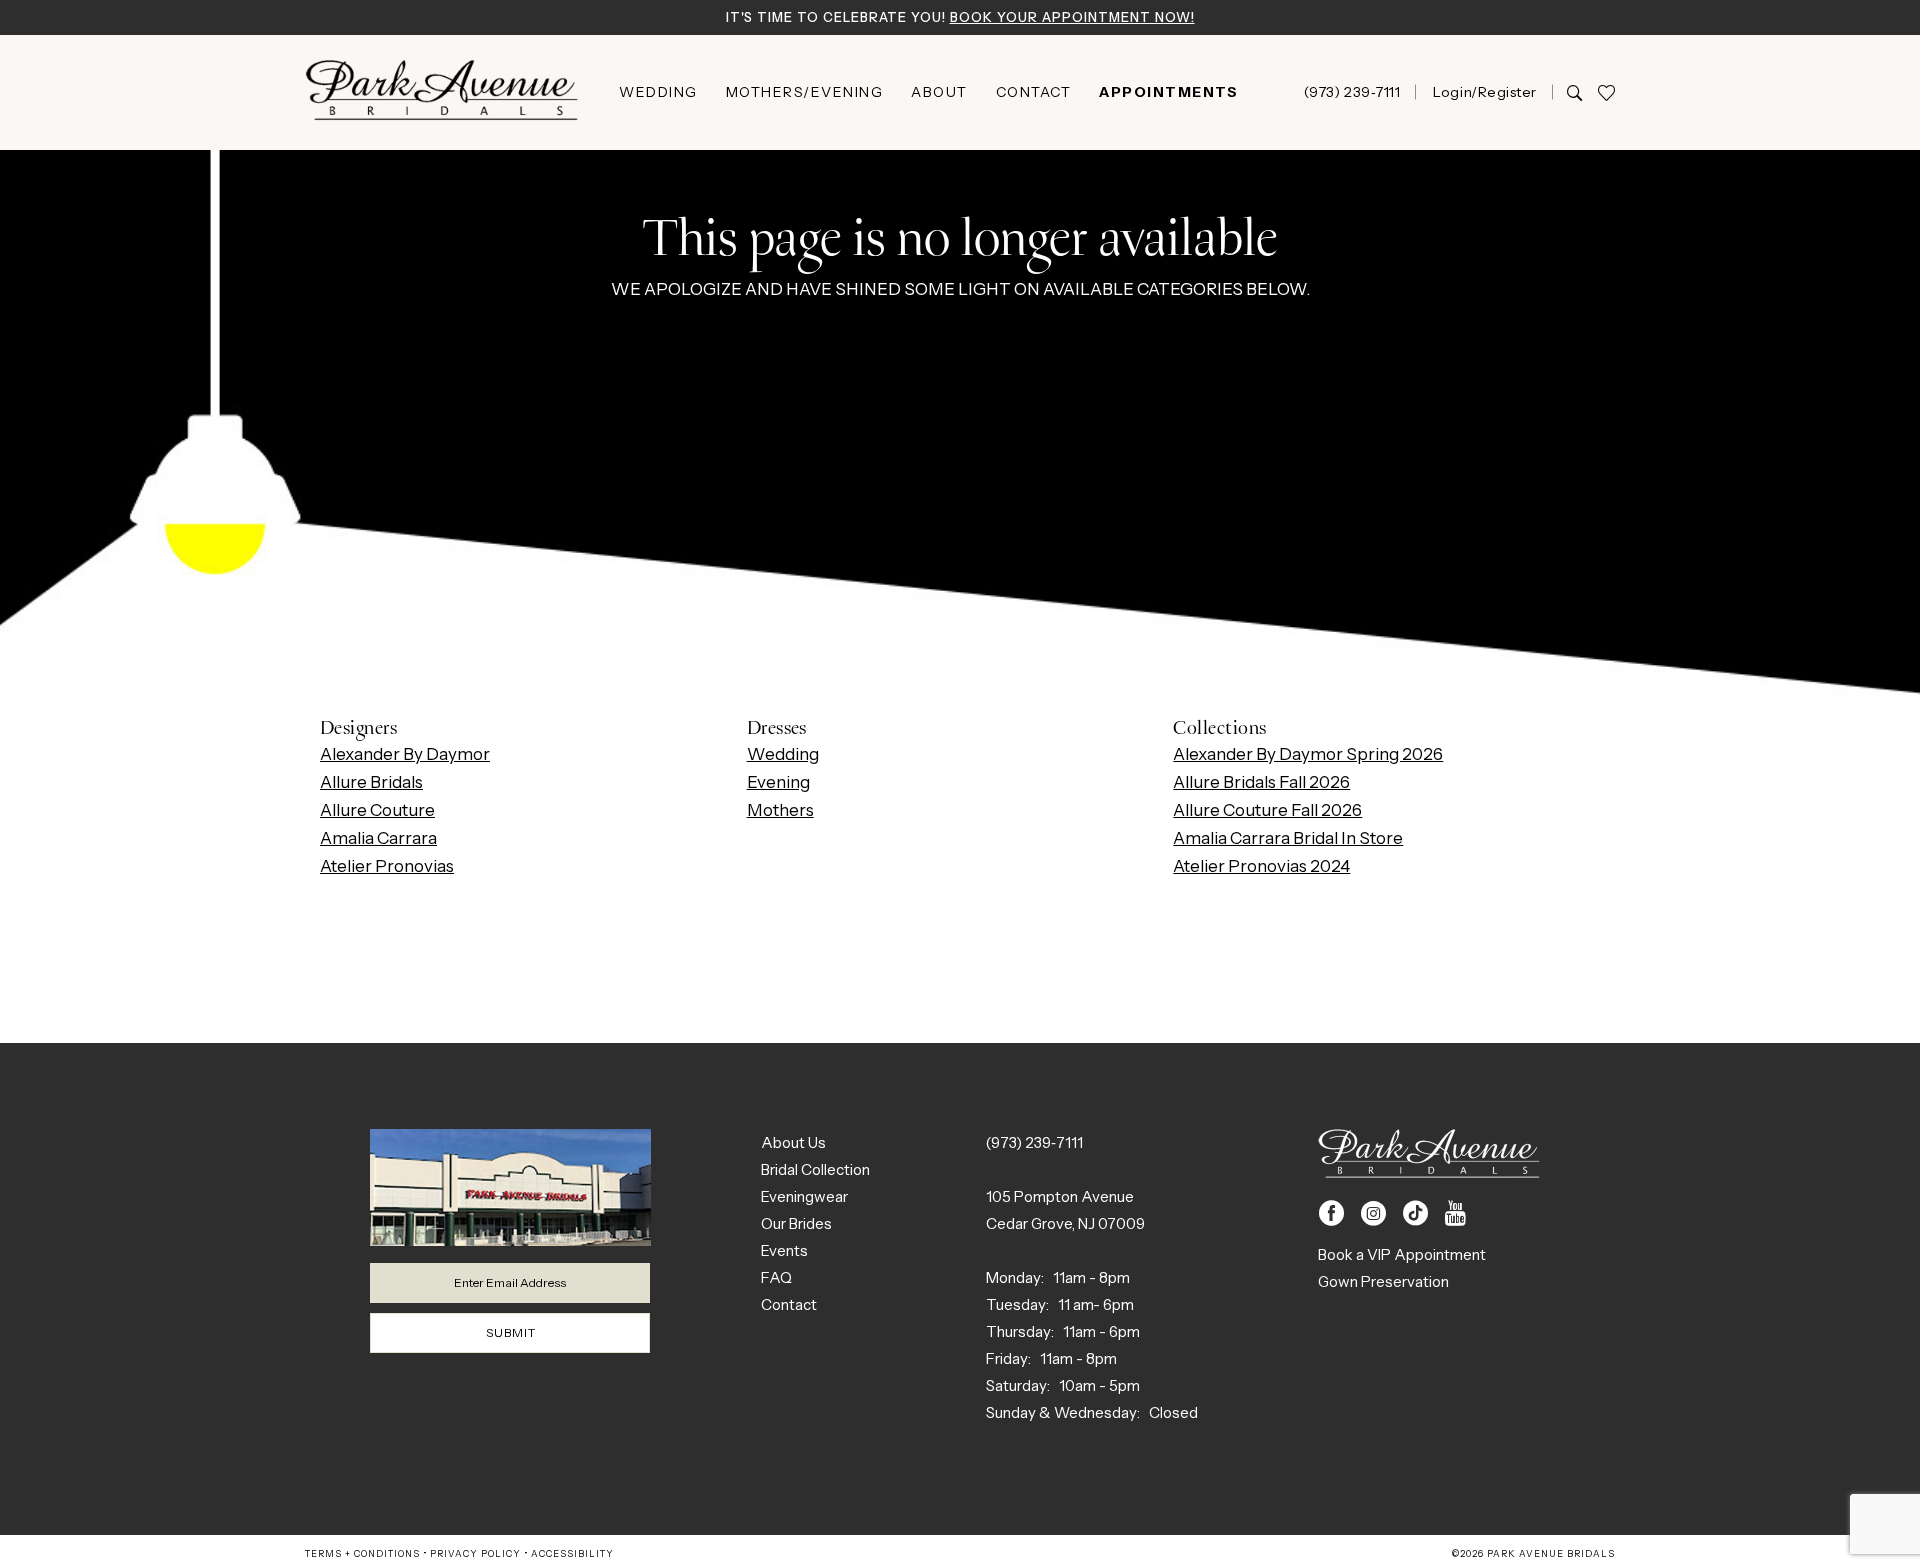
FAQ (776, 1277)
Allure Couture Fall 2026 (1267, 810)
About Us (793, 1142)
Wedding (783, 754)
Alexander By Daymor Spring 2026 (1308, 754)
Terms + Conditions (362, 1553)
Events (784, 1250)
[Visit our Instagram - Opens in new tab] (1373, 1213)
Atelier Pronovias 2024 (1261, 866)
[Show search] (1574, 92)
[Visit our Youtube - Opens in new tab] (1455, 1213)
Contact (789, 1304)
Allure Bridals (371, 782)
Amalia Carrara (378, 838)
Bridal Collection (815, 1169)
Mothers (780, 810)
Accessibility (572, 1553)
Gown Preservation (1383, 1281)
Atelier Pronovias (387, 866)
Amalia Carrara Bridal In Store (1288, 838)
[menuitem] (658, 92)
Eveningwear (804, 1196)
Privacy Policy (475, 1553)
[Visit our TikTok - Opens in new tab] (1415, 1213)
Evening (778, 782)
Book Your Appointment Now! (1072, 17)
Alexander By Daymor (405, 754)
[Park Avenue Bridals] (442, 92)
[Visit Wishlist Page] (1606, 92)
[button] (1484, 92)
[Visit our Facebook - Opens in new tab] (1331, 1213)
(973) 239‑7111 (1034, 1142)
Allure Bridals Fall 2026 (1261, 782)
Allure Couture (377, 810)
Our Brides (796, 1223)
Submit (511, 1332)
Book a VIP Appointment (1402, 1254)
